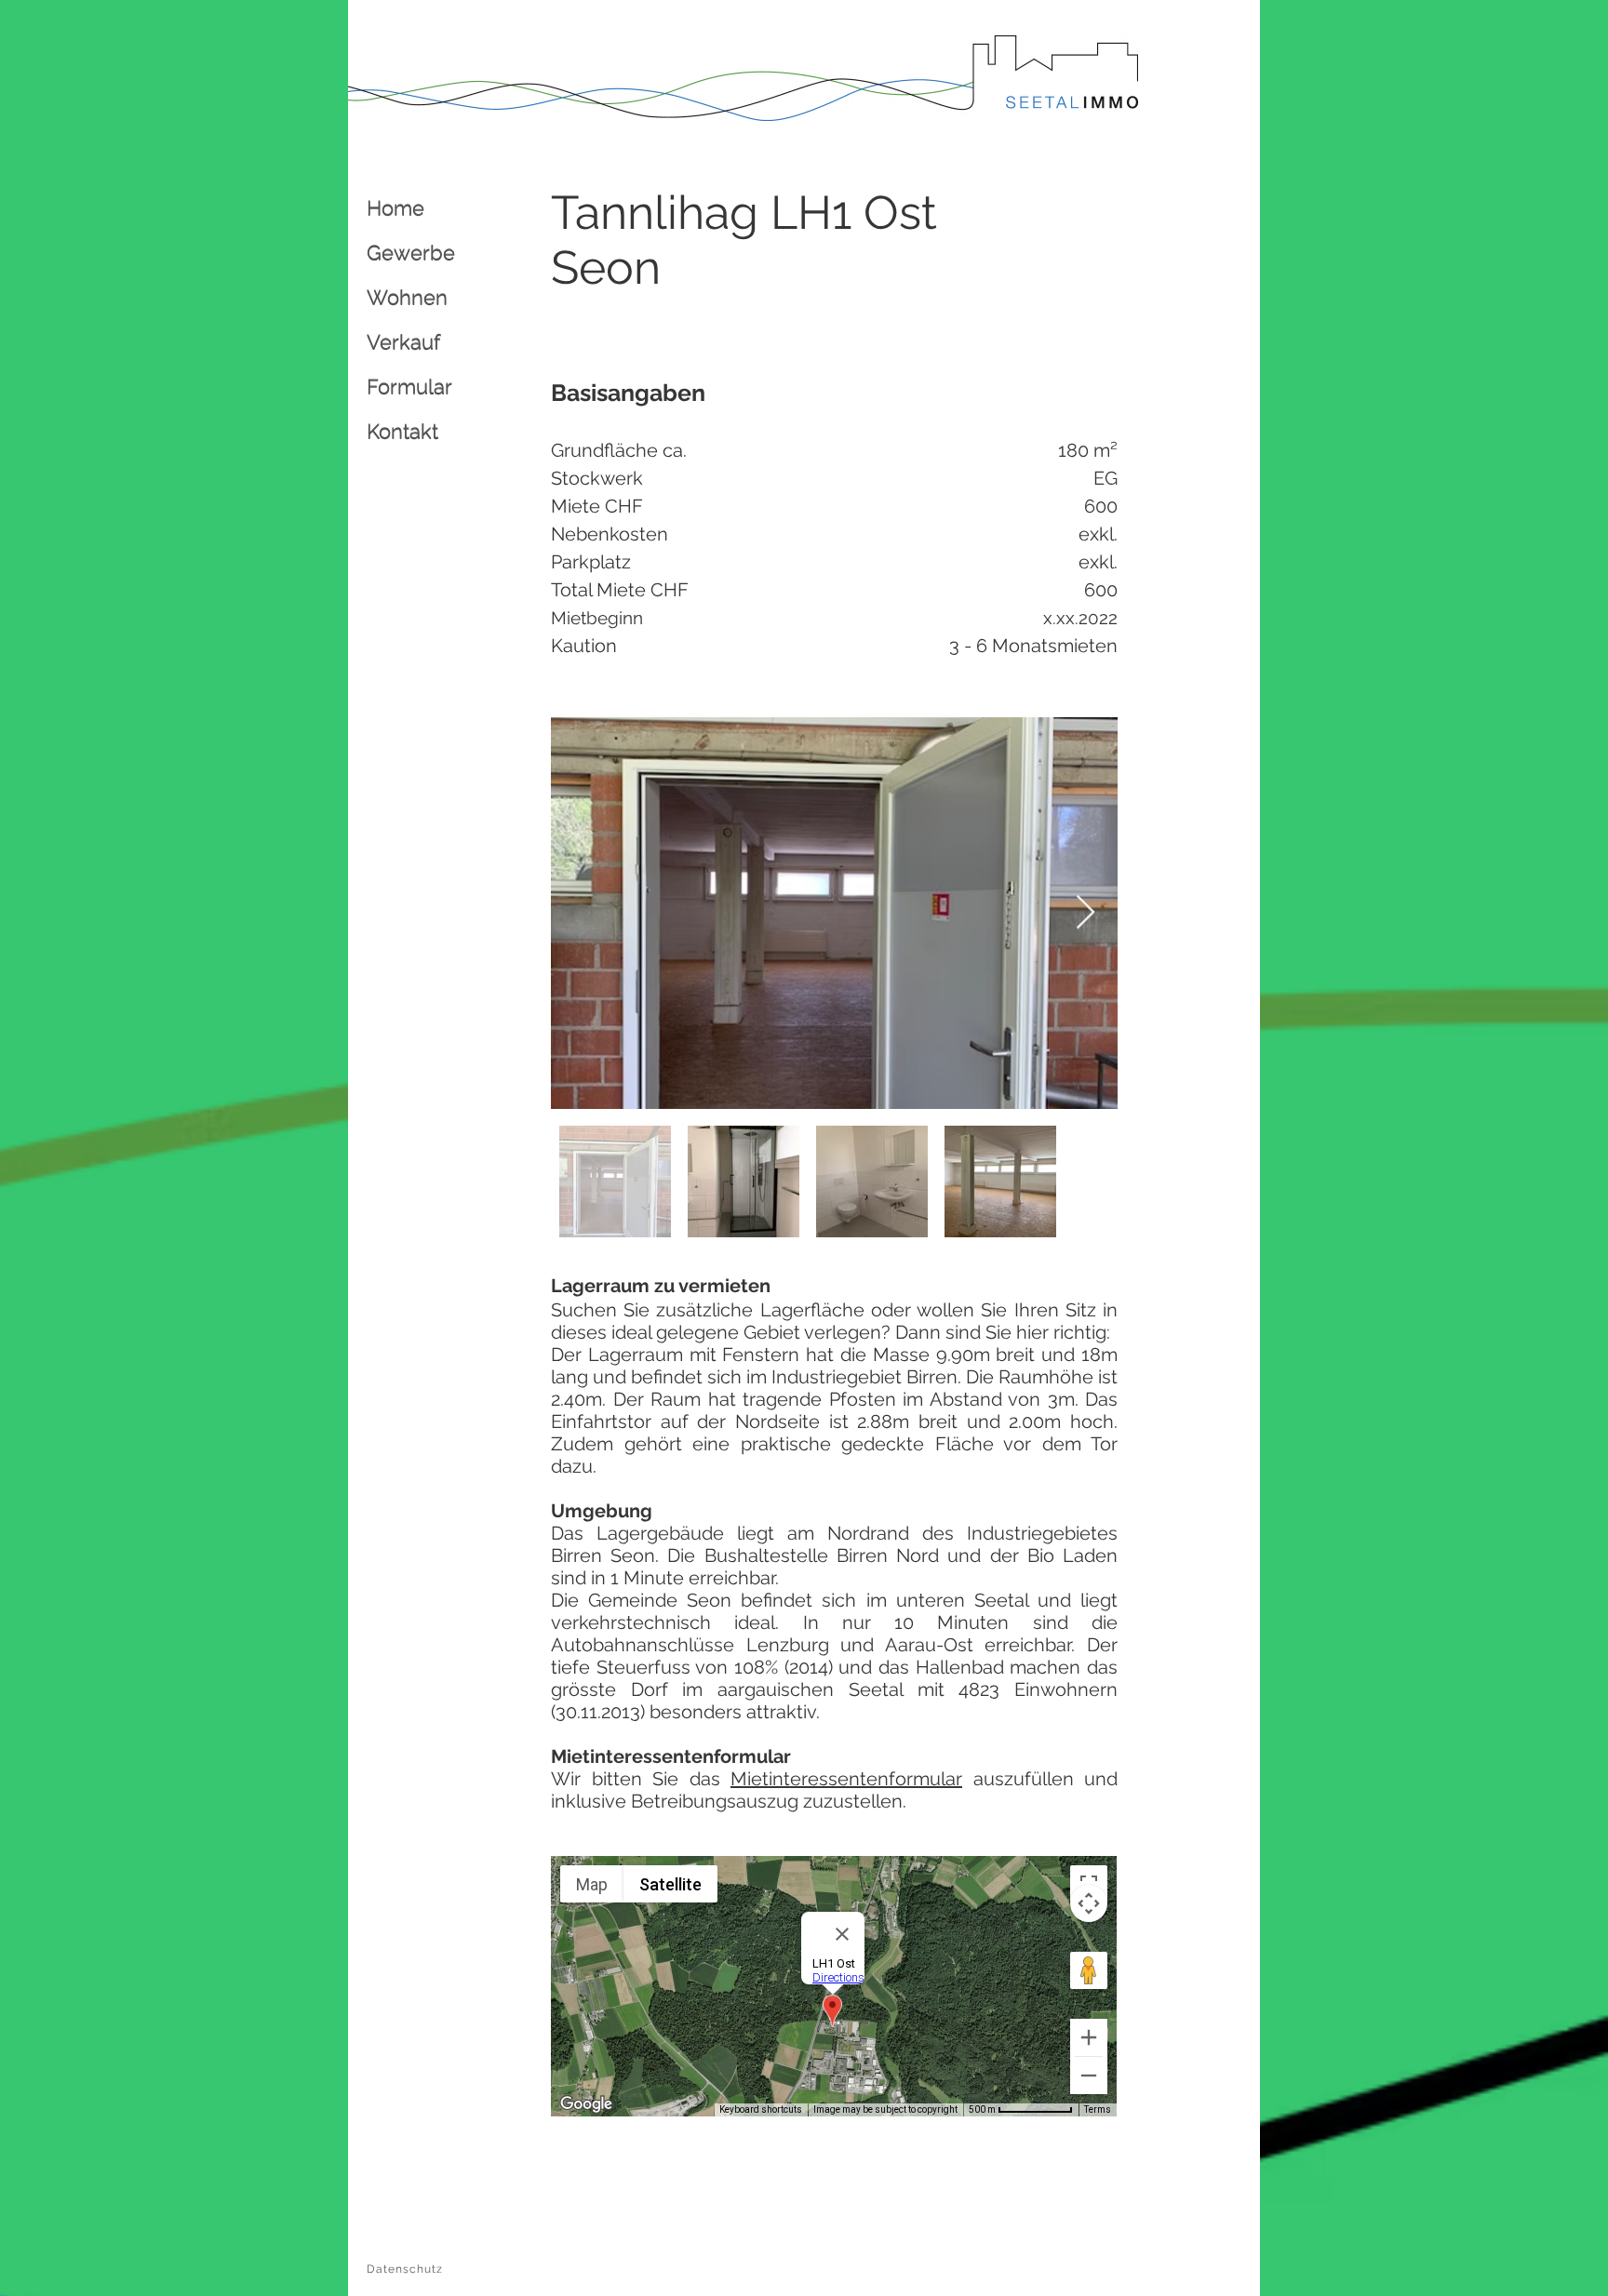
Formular (409, 386)
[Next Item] (1085, 913)
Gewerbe (411, 252)
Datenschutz (405, 2269)
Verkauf (403, 341)
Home (395, 207)
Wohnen (407, 297)
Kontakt (402, 431)
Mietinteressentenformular (846, 1779)
